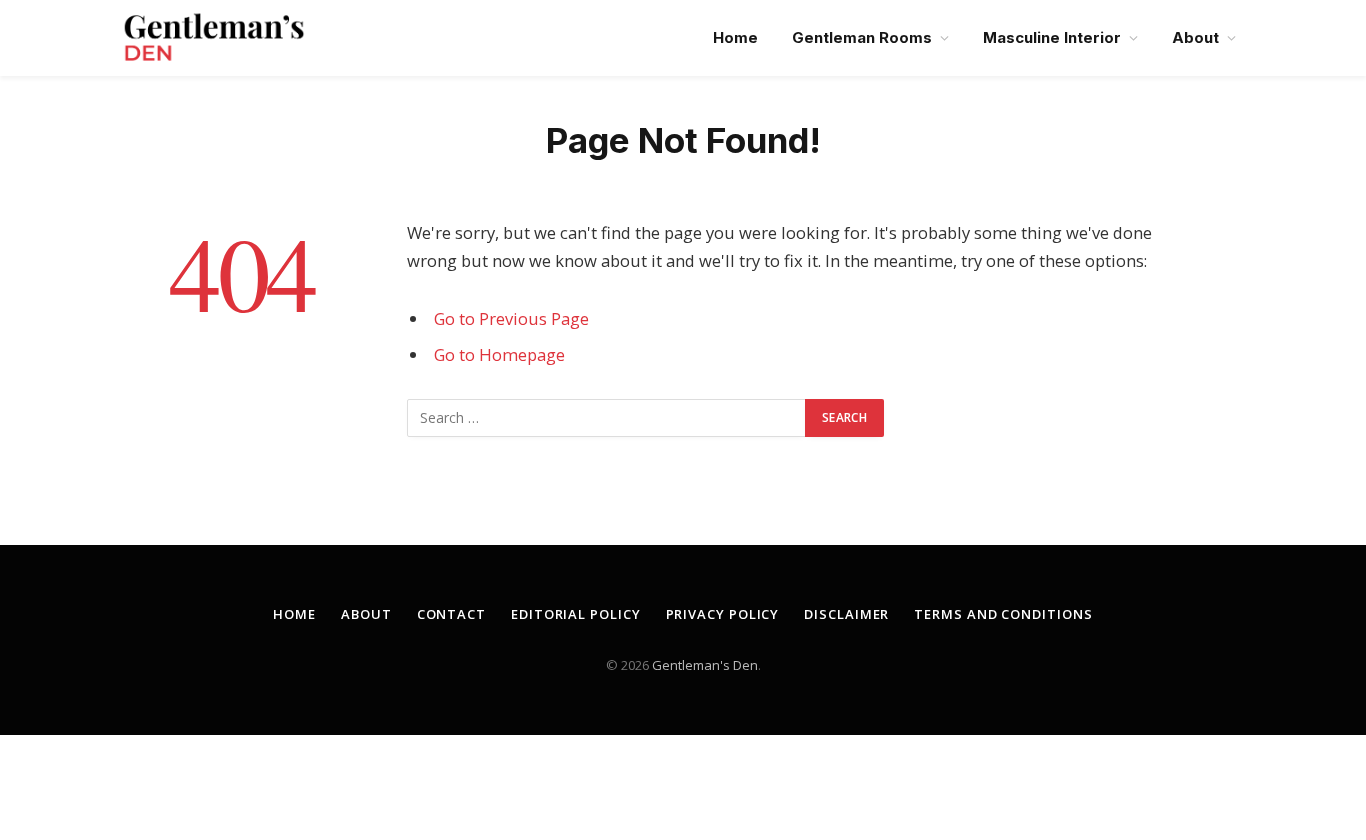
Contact (451, 614)
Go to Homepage (499, 354)
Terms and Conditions (1003, 614)
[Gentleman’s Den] (214, 38)
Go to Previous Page (511, 318)
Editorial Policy (576, 614)
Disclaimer (846, 614)
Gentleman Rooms (862, 37)
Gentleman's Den (705, 665)
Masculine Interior (1052, 37)
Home (735, 37)
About (1195, 37)
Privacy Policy (723, 614)
